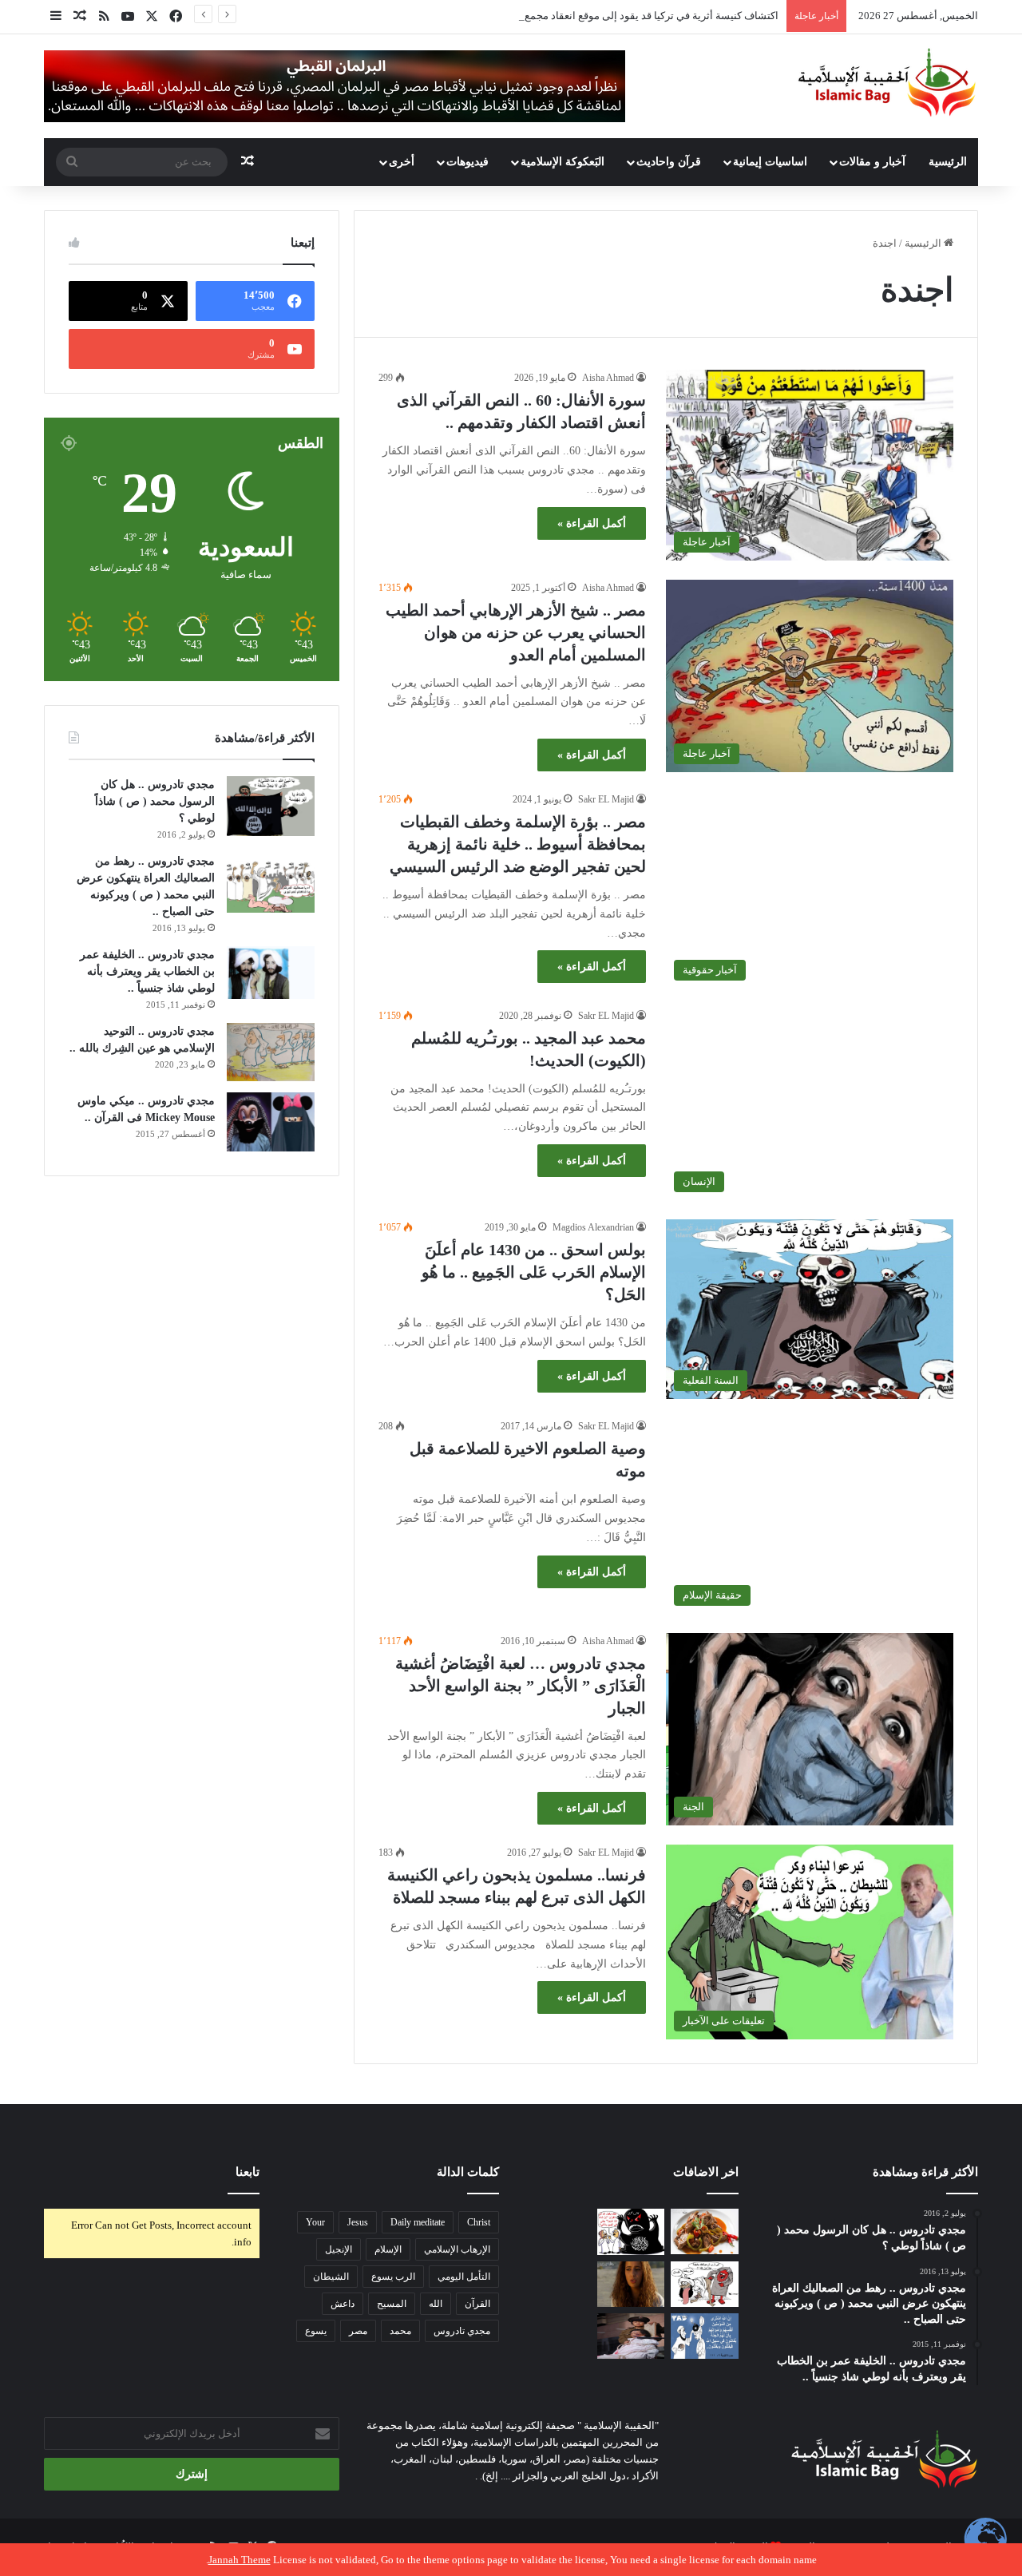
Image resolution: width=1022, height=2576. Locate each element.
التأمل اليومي (464, 2277)
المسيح (392, 2304)
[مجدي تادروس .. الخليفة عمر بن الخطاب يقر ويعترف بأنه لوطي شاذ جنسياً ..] (271, 973)
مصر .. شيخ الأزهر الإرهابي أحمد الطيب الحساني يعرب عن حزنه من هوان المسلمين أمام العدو (516, 632)
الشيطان (331, 2277)
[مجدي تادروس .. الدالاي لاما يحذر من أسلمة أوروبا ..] (557, 2284)
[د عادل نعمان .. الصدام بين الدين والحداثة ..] (705, 2336)
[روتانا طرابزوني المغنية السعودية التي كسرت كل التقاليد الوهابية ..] (631, 2284)
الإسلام (388, 2249)
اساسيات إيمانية (770, 162)
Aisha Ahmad (608, 378)
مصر (358, 2331)
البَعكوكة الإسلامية (562, 162)
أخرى (402, 162)
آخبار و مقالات (872, 162)
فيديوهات (467, 162)
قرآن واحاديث (669, 162)
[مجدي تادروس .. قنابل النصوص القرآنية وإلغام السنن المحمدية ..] (557, 2231)
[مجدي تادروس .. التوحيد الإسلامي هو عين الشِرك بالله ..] (271, 1052)
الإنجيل (339, 2249)
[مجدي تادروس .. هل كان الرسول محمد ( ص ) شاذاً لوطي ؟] (271, 806)
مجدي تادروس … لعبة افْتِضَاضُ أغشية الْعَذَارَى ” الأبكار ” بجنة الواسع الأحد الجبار (521, 1686)
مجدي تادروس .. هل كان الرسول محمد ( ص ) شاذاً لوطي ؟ (155, 801)
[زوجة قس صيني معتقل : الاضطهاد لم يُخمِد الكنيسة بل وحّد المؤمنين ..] (631, 2336)
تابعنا (248, 2172)
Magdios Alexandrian (593, 1227)
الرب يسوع (393, 2277)
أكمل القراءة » (592, 523)
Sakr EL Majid (606, 799)
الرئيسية (948, 162)
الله (436, 2304)
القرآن (477, 2304)
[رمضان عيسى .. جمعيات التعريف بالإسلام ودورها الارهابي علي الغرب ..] (705, 2284)
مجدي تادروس (462, 2331)
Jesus (358, 2222)
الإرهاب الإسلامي (457, 2249)
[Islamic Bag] (887, 82)
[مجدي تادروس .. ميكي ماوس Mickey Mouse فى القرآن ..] (271, 1122)
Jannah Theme (240, 2560)
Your (315, 2222)
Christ (479, 2222)
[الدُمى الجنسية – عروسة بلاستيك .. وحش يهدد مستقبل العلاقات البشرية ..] (557, 2336)
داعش (343, 2304)
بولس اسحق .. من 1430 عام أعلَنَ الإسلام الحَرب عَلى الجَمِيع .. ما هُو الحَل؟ (534, 1272)
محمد (400, 2331)
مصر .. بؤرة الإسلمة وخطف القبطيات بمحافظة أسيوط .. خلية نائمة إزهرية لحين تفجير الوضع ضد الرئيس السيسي (518, 844)
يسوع (316, 2331)
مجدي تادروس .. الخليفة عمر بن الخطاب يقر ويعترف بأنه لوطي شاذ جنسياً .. (147, 971)
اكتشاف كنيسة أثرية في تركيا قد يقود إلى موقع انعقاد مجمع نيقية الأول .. (625, 16)
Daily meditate (418, 2222)
